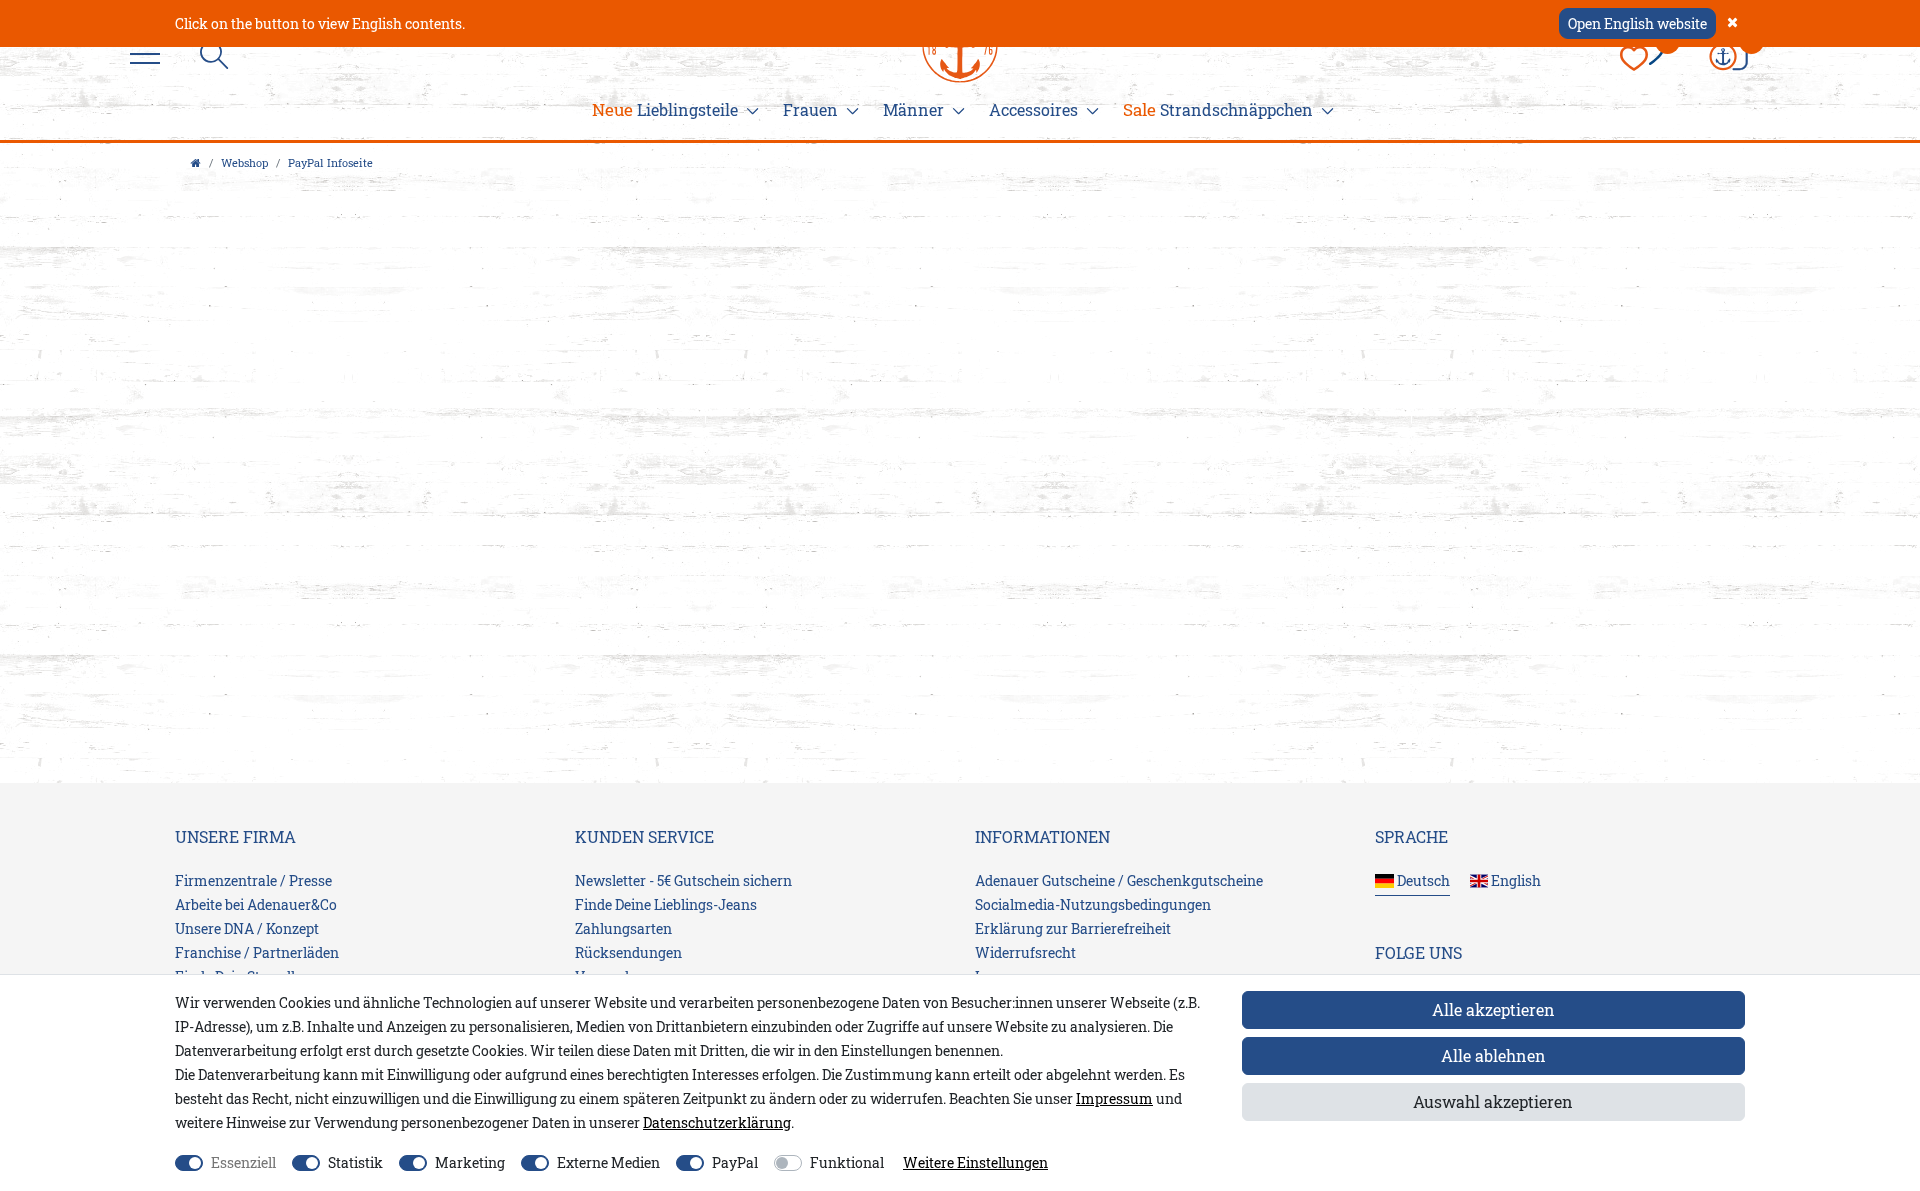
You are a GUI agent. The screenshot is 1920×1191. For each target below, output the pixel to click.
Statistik (355, 1162)
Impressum (1114, 1098)
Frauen (810, 109)
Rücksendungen (628, 952)
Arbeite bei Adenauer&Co (256, 904)
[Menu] (150, 55)
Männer (913, 109)
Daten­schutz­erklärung (717, 1122)
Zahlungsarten (623, 928)
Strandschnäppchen (1218, 109)
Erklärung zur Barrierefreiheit (1073, 928)
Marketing (470, 1162)
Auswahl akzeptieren (1493, 1101)
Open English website (1637, 23)
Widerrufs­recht (1025, 952)
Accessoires (1033, 109)
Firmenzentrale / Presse (253, 880)
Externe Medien (608, 1162)
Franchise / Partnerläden (257, 952)
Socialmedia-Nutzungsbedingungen (1093, 904)
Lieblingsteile (665, 109)
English (1514, 880)
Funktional (847, 1162)
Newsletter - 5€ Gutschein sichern (683, 880)
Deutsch (1422, 880)
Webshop (244, 162)
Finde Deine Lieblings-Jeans (666, 904)
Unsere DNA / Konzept (247, 928)
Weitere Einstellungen (975, 1162)
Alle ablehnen (1493, 1055)
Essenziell (243, 1162)
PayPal (735, 1162)
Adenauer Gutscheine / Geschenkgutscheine (1119, 880)
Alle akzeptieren (1493, 1009)
